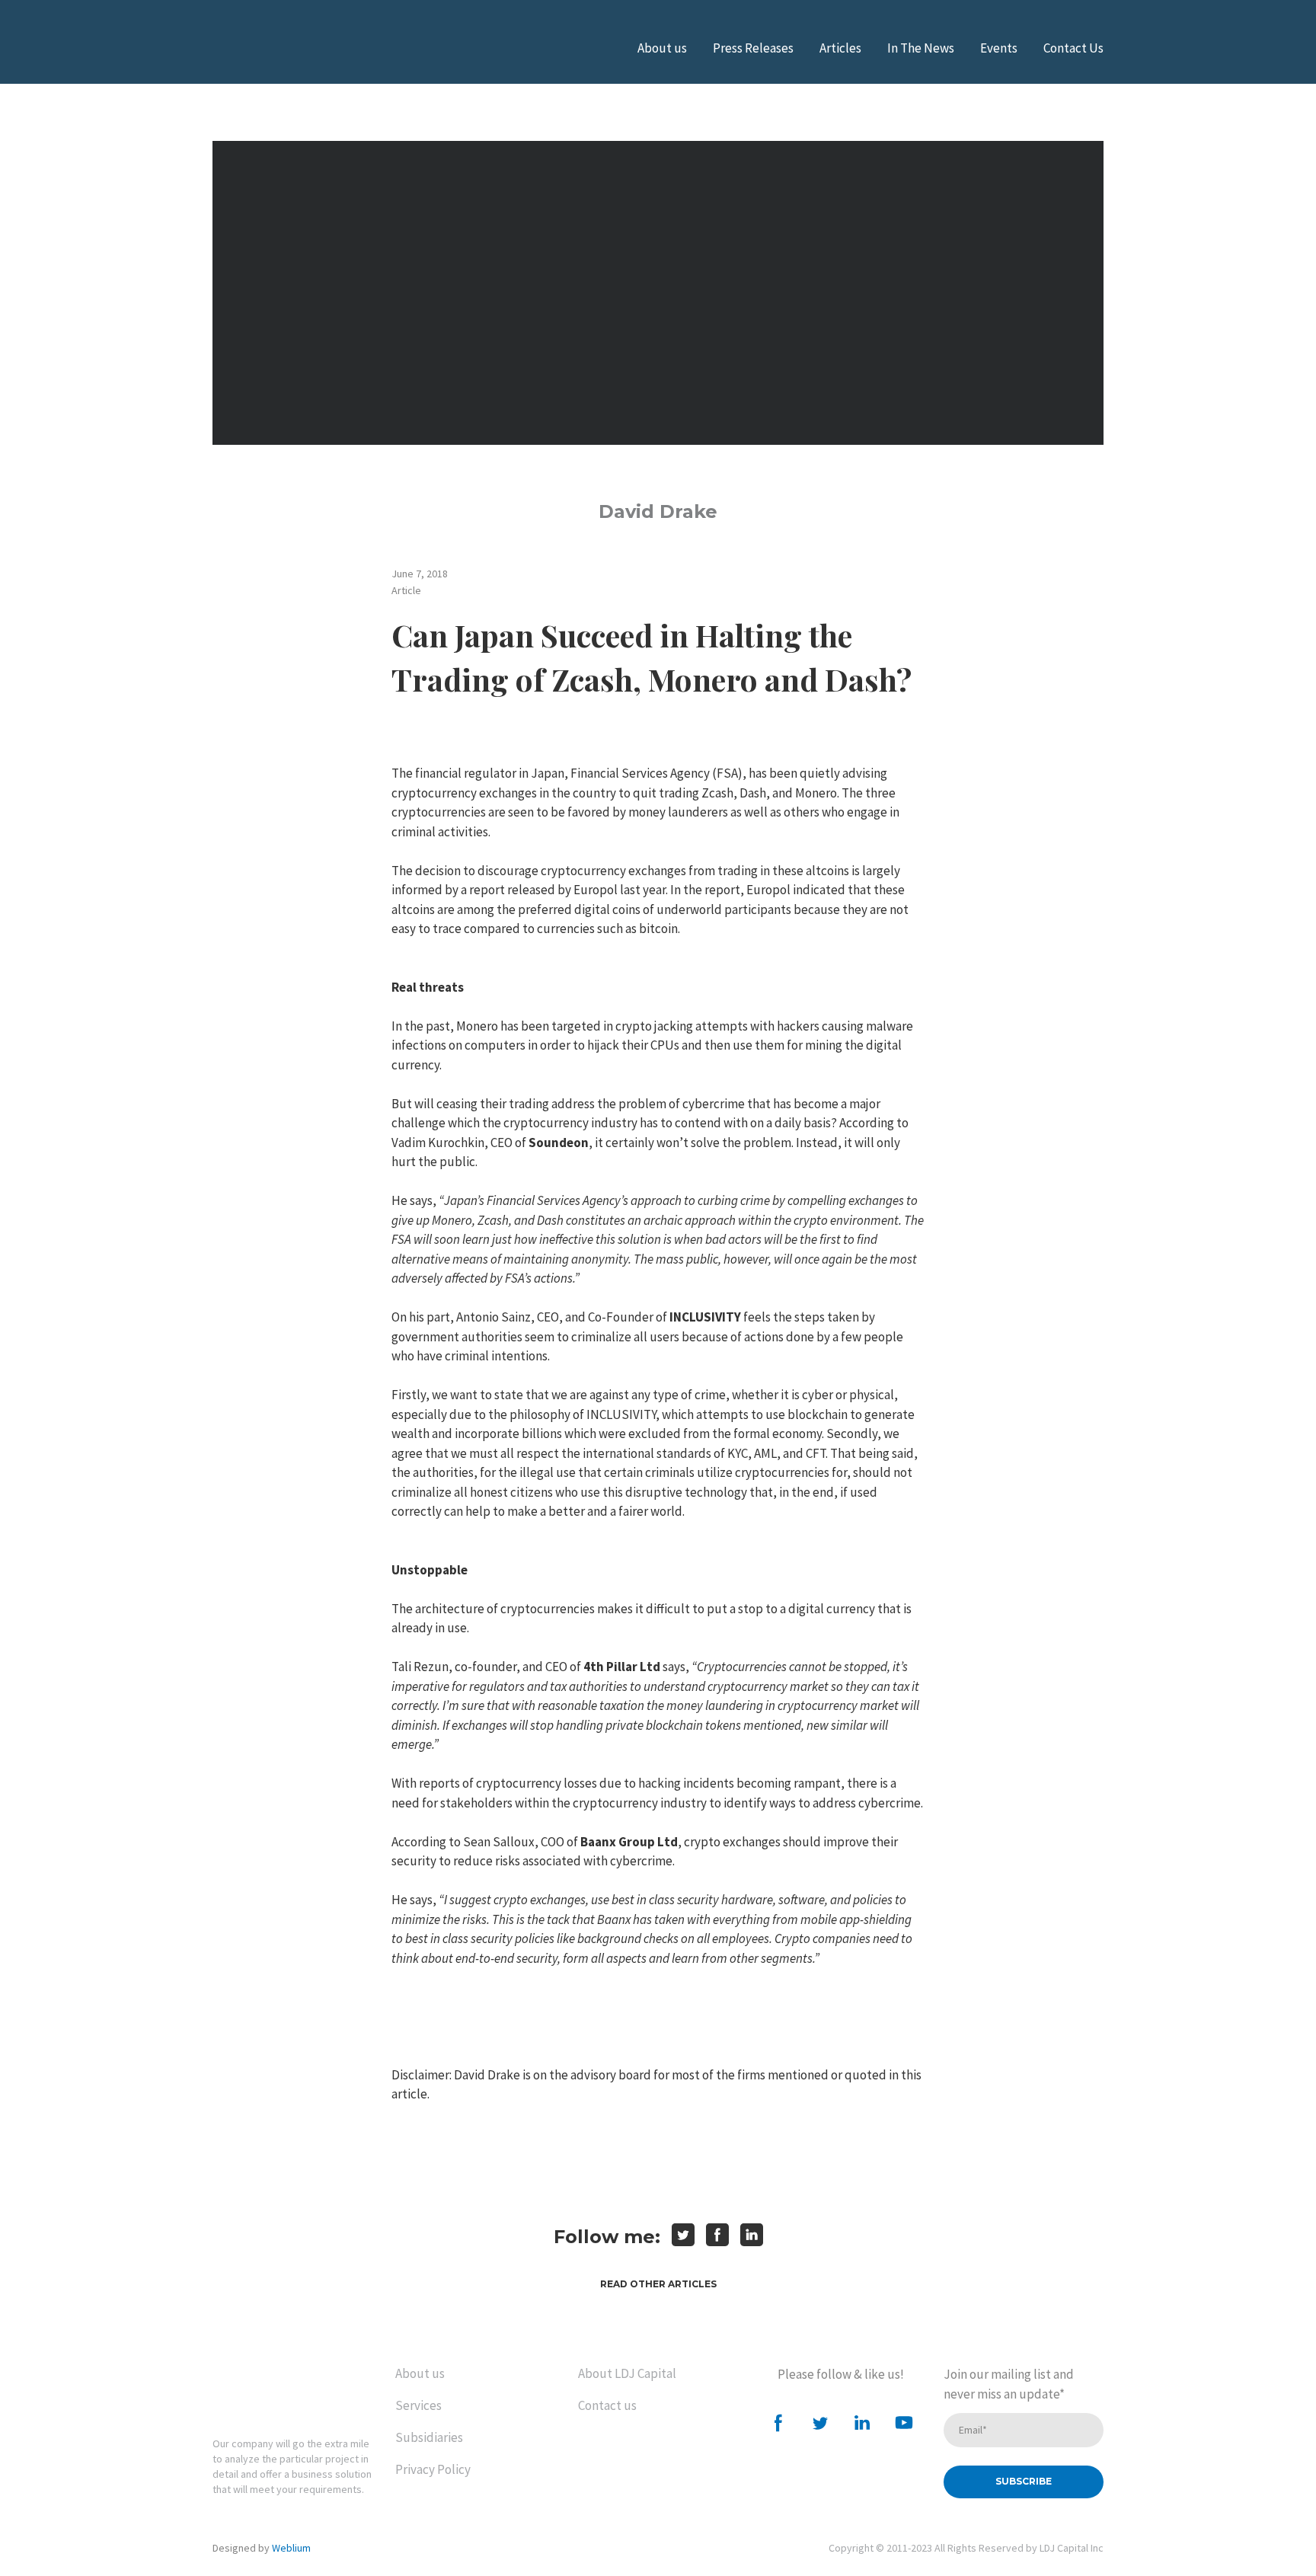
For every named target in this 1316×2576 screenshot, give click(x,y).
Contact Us (1073, 48)
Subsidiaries (429, 2437)
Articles (840, 48)
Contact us (607, 2405)
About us (662, 48)
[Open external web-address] (289, 48)
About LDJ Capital (627, 2373)
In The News (921, 48)
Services (418, 2405)
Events (999, 48)
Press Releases (753, 48)
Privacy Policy (433, 2469)
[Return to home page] (277, 2389)
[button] (658, 2284)
